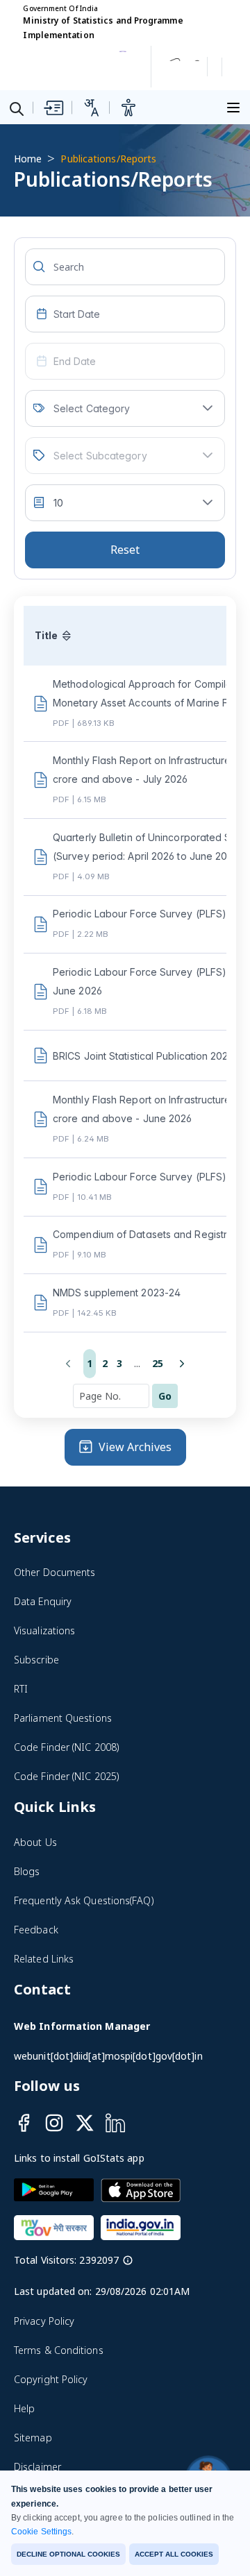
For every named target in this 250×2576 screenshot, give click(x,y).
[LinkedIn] (115, 2123)
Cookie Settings (41, 2532)
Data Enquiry (43, 1601)
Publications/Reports (108, 159)
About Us (35, 1842)
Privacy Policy (44, 2321)
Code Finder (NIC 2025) (67, 1776)
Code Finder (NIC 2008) (67, 1747)
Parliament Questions (63, 1718)
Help (24, 2408)
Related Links (44, 1959)
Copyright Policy (51, 2379)
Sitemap (33, 2438)
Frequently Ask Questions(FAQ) (84, 1900)
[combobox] (125, 314)
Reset (125, 550)
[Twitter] (85, 2123)
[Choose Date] (42, 314)
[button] (208, 408)
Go (165, 1396)
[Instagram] (54, 2123)
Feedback (36, 1930)
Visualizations (44, 1630)
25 (158, 1363)
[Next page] (182, 1364)
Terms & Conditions (59, 2350)
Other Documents (55, 1572)
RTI (21, 1689)
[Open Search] (17, 108)
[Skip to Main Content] (53, 108)
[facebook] (24, 2123)
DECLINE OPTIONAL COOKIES (68, 2554)
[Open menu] (235, 106)
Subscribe (36, 1660)
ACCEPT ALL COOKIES (174, 2554)
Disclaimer (37, 2467)
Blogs (27, 1871)
